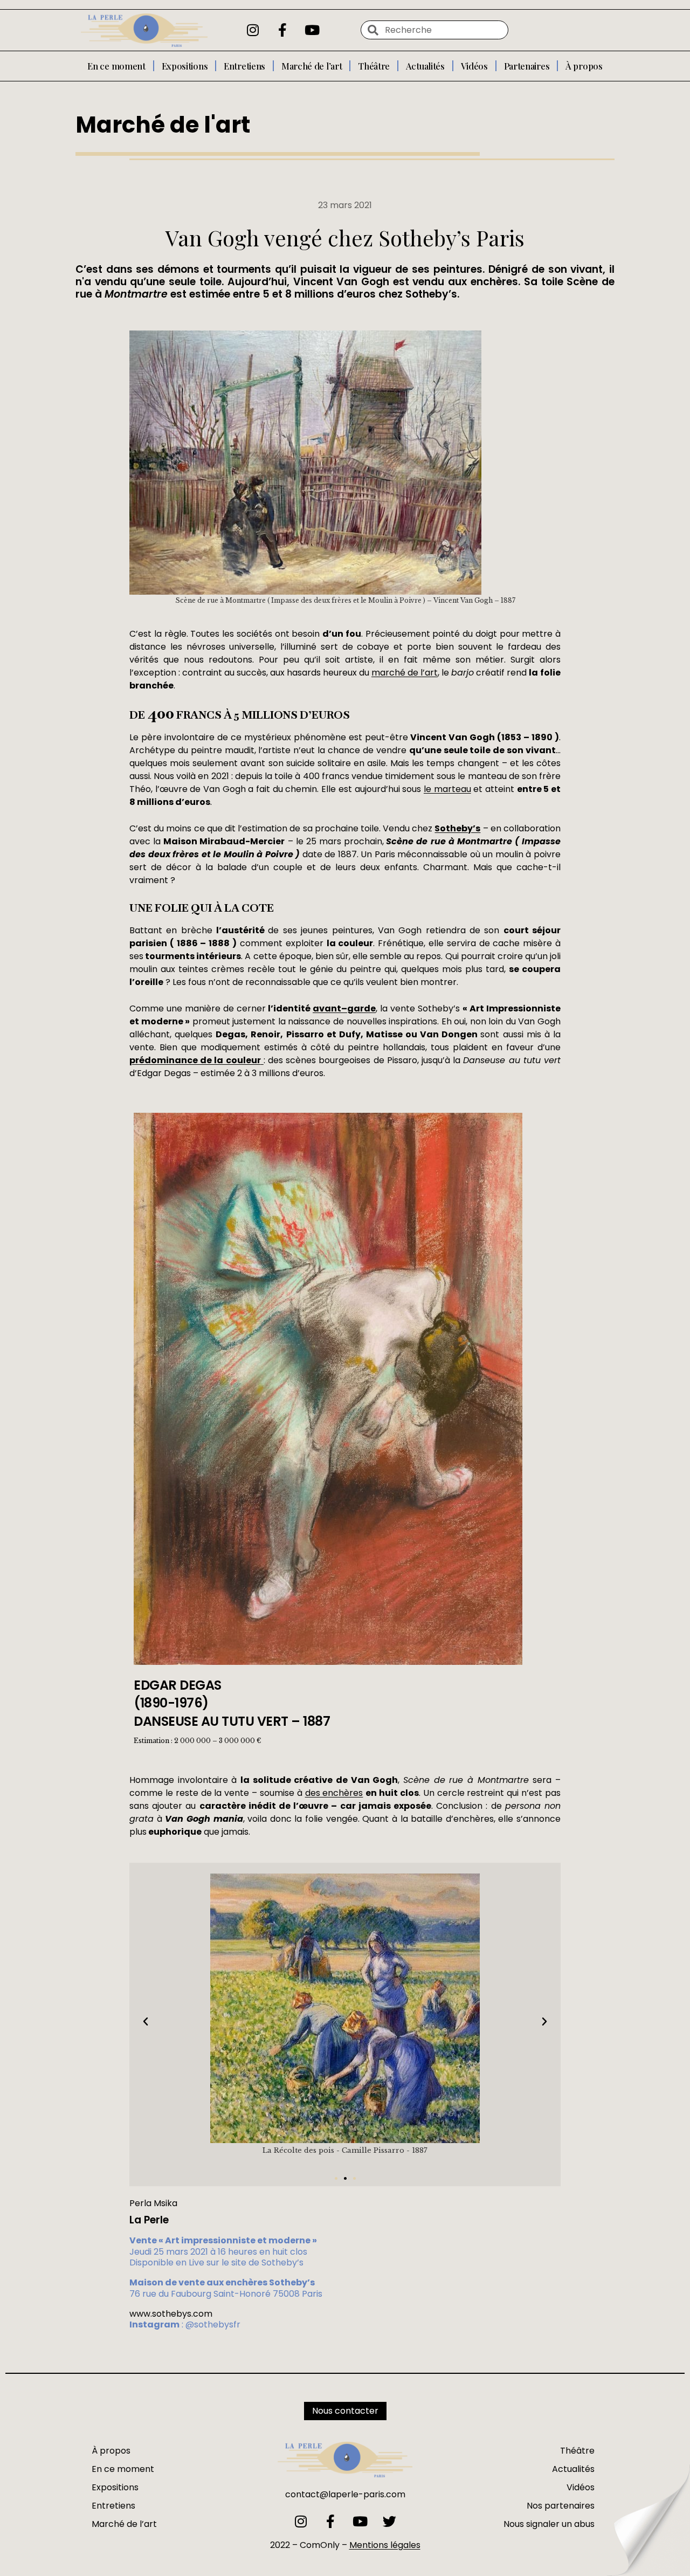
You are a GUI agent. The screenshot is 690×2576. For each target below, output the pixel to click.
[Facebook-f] (282, 30)
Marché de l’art (312, 66)
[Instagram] (253, 30)
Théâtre (374, 66)
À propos (584, 66)
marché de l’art (405, 673)
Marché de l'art (163, 125)
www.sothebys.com (171, 2314)
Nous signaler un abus (549, 2524)
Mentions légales (385, 2545)
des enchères (334, 1793)
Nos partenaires (561, 2506)
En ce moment (116, 66)
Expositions (185, 66)
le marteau (447, 789)
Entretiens (244, 66)
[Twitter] (389, 2521)
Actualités (425, 66)
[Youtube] (312, 30)
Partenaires (527, 66)
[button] (146, 2022)
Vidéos (474, 66)
